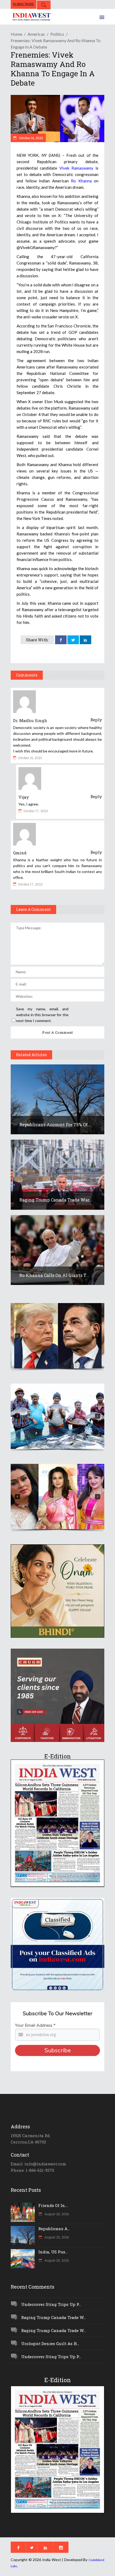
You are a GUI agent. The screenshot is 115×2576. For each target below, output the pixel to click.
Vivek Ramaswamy (76, 168)
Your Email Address (35, 2025)
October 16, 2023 (31, 138)
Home (16, 34)
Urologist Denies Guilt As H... (50, 2343)
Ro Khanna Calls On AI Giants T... (54, 1275)
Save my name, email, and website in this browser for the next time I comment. (42, 1015)
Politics (57, 34)
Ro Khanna (81, 181)
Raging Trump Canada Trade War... (56, 1200)
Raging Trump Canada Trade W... (53, 2317)
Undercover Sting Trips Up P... (51, 2304)
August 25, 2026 (56, 2214)
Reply (96, 720)
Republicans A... (54, 2229)
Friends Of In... (53, 2205)
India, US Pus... (53, 2252)
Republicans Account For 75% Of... (55, 1125)
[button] (57, 1336)
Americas (36, 34)
